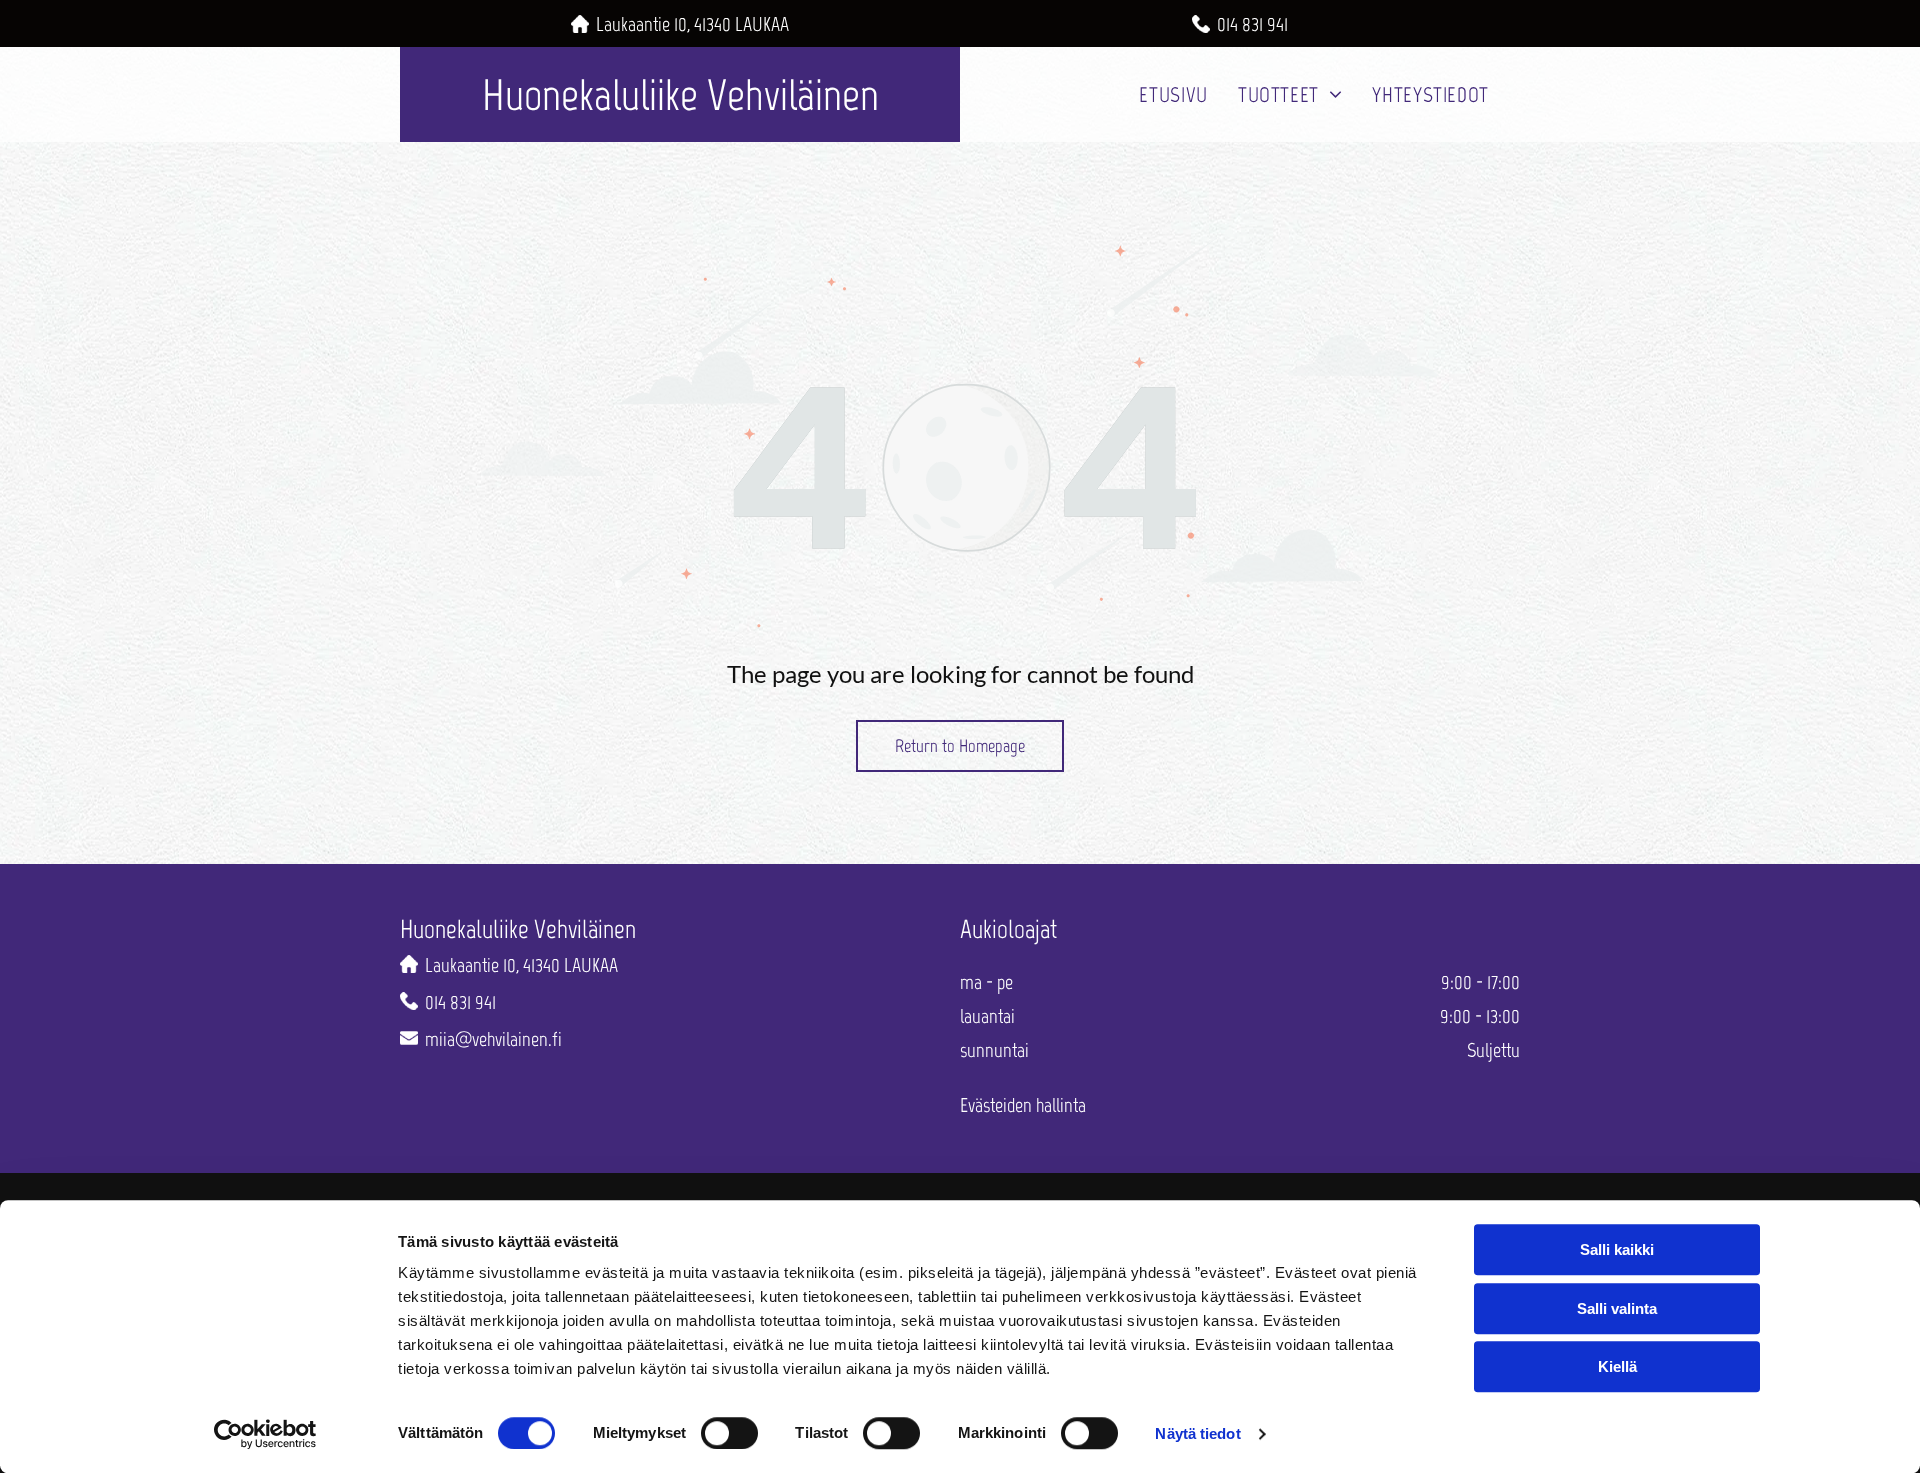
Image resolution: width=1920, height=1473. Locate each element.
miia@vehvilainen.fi (493, 1039)
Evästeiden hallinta (1023, 1105)
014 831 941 (1252, 24)
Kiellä (1617, 1366)
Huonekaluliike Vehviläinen (680, 94)
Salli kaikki (1617, 1249)
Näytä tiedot (1197, 1433)
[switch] (729, 1433)
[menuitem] (1173, 94)
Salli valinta (1617, 1308)
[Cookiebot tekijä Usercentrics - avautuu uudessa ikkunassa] (265, 1434)
